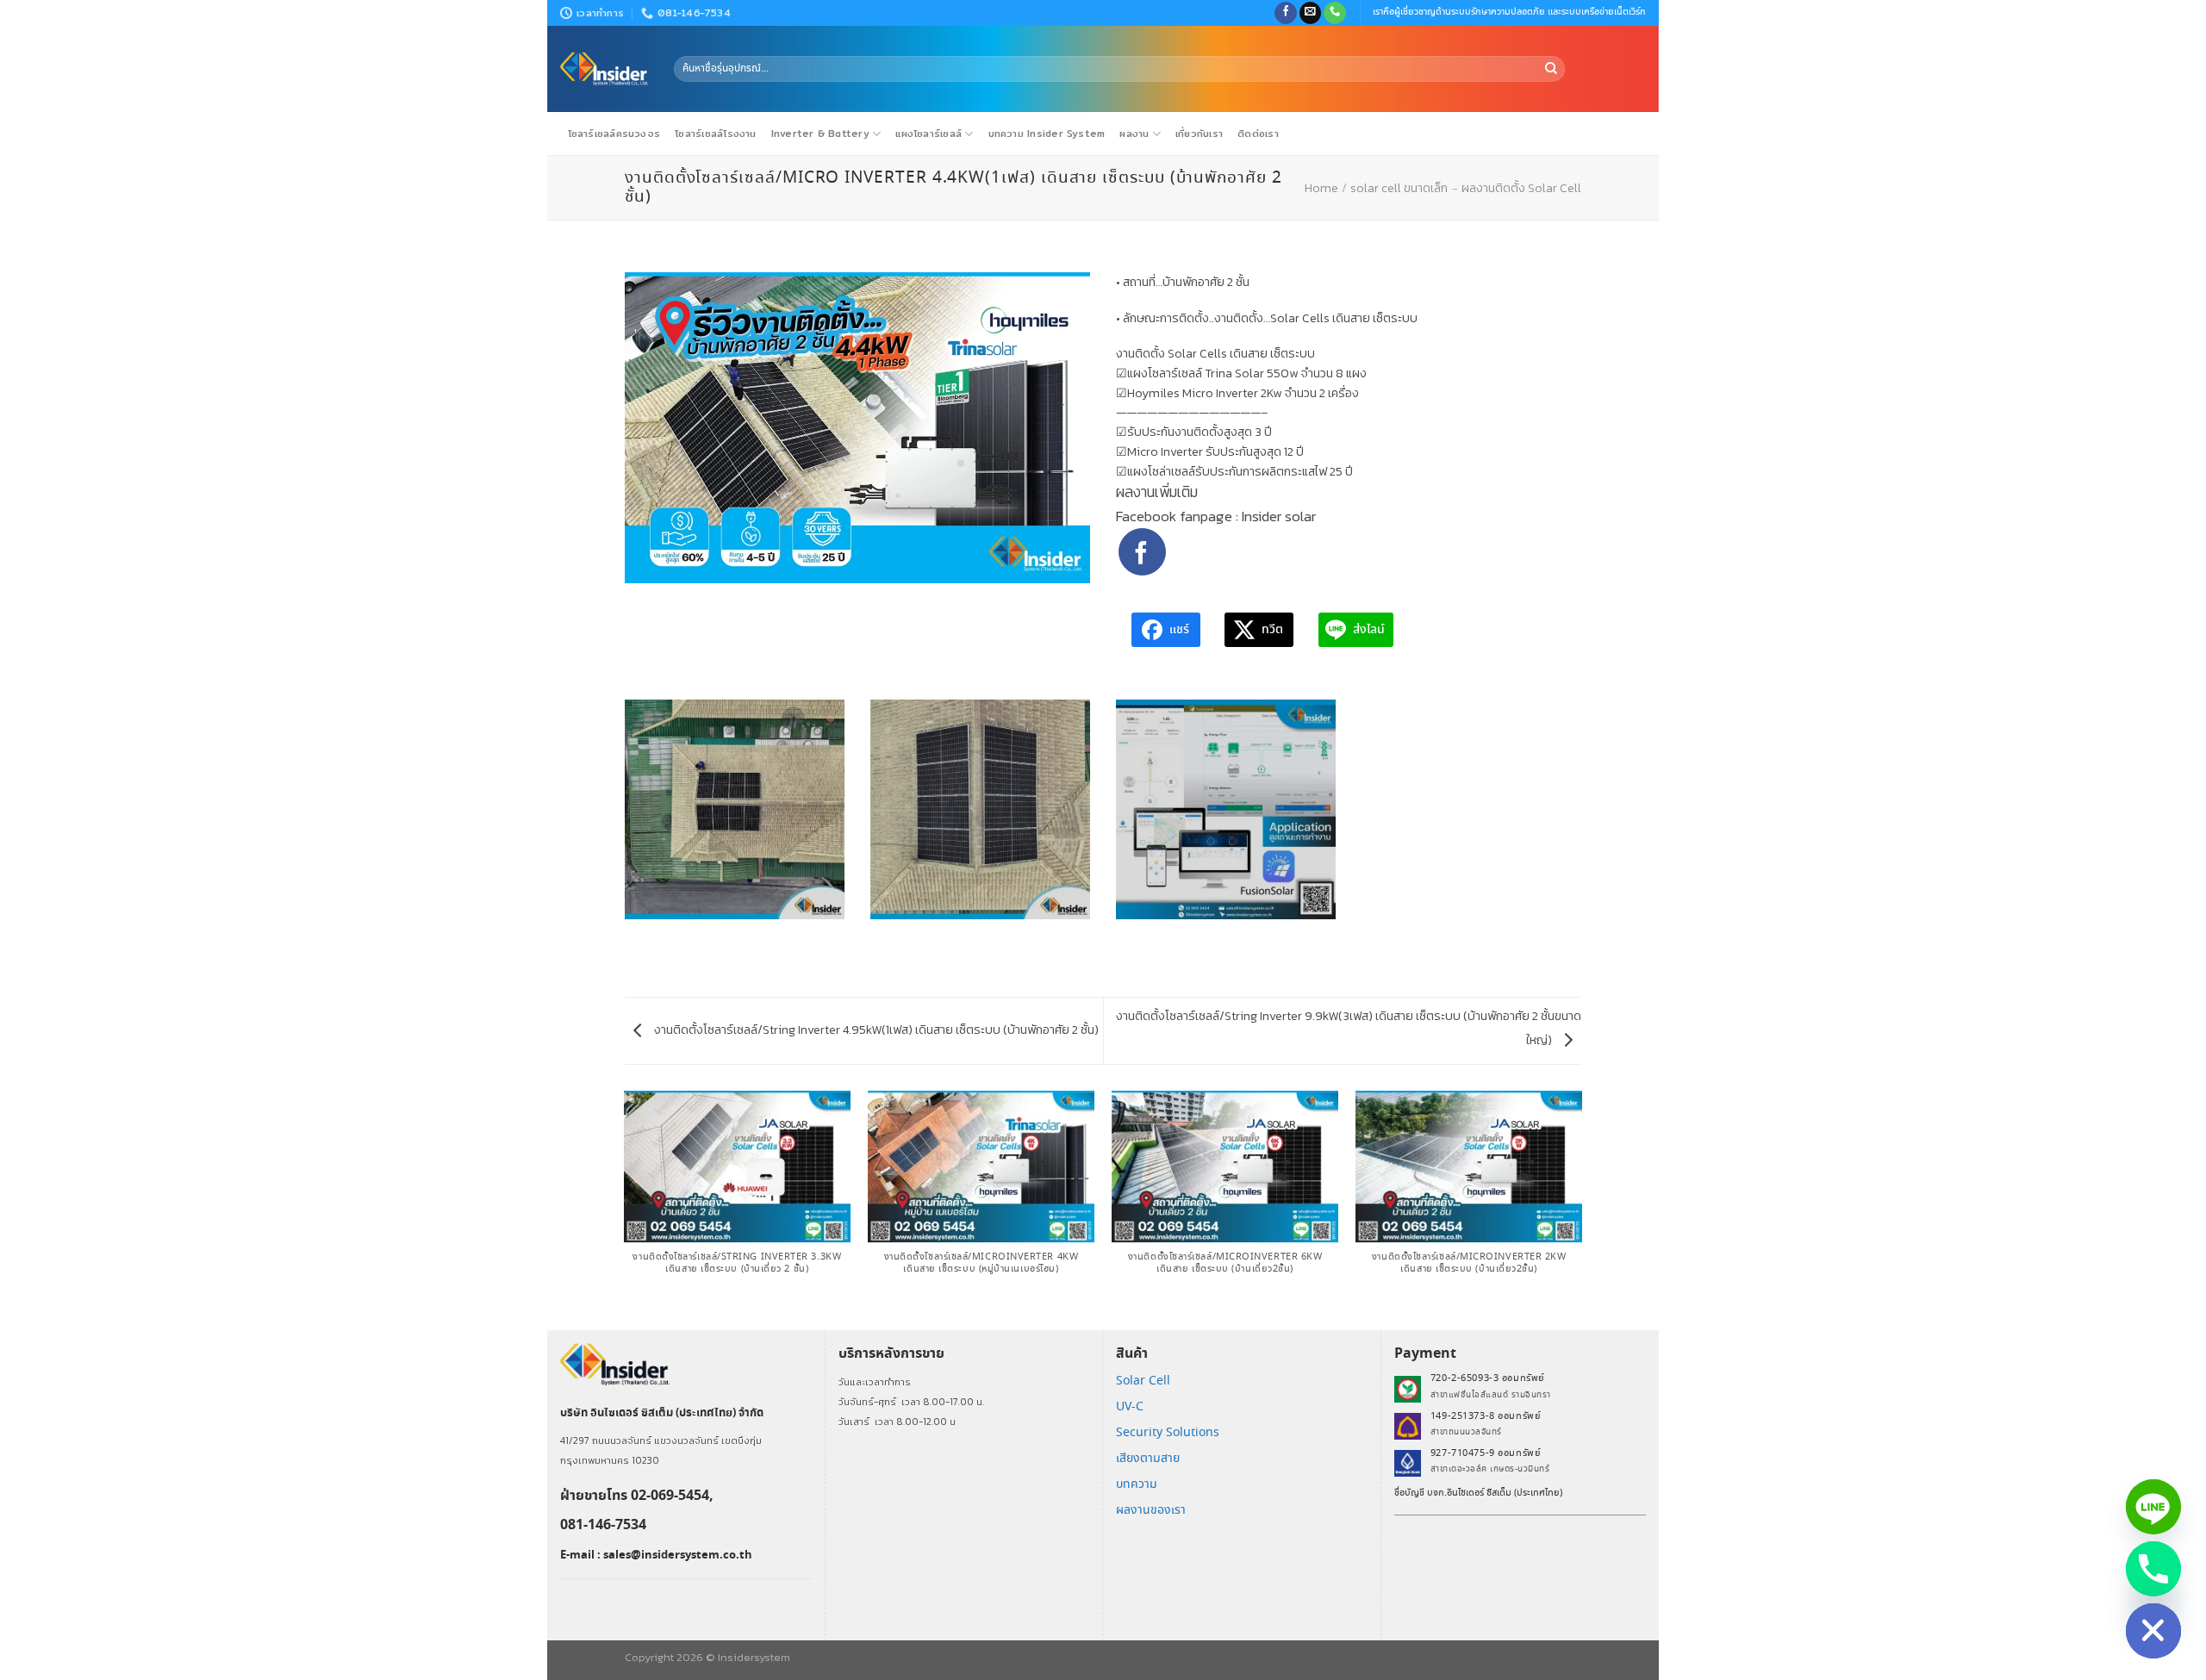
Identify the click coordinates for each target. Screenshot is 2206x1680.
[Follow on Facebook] (1286, 13)
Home (1321, 188)
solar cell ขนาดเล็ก (1399, 188)
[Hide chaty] (2153, 1631)
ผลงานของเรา (1151, 1510)
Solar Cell (1143, 1381)
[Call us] (1335, 13)
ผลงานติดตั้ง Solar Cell (1521, 188)
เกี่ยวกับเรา (1199, 134)
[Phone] (2153, 1569)
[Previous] (625, 1209)
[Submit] (1551, 69)
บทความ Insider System (1047, 134)
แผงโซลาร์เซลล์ (929, 134)
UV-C (1130, 1407)
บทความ (1137, 1484)
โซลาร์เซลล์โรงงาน (715, 134)
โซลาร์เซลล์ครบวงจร (614, 134)
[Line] (2153, 1507)
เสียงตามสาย (1148, 1459)
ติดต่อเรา (1258, 134)
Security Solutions (1168, 1433)
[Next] (1581, 1209)
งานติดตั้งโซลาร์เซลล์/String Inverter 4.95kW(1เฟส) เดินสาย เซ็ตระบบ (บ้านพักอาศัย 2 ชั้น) (875, 1030)
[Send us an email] (1311, 13)
